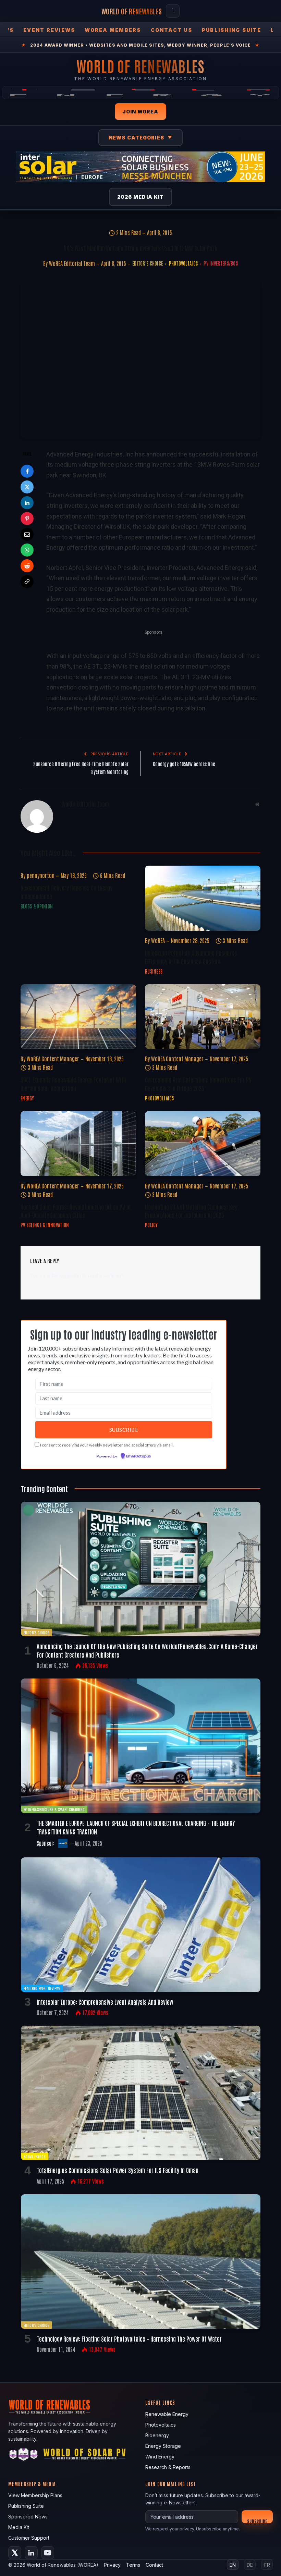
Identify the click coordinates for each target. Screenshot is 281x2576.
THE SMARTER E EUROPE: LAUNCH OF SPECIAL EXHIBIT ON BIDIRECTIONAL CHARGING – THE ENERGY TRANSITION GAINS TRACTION (136, 1827)
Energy (27, 1098)
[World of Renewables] (24, 2456)
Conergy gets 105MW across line (184, 764)
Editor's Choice (148, 263)
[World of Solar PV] (84, 2456)
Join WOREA (140, 112)
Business (154, 971)
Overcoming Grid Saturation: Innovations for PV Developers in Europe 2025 (198, 1084)
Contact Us (172, 30)
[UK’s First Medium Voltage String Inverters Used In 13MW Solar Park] (140, 360)
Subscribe (257, 2521)
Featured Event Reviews (42, 1988)
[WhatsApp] (27, 550)
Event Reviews (49, 30)
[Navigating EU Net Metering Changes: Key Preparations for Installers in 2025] (203, 1144)
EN (233, 2565)
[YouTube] (48, 2553)
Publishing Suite (231, 30)
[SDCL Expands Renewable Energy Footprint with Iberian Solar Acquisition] (78, 1017)
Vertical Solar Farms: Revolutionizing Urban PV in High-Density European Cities (76, 1211)
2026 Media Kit (141, 197)
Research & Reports (168, 2467)
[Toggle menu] (173, 11)
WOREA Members (113, 30)
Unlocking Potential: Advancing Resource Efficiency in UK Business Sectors (191, 957)
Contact (154, 2565)
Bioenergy (157, 2435)
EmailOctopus (138, 1456)
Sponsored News (28, 2517)
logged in (70, 1275)
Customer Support (29, 2538)
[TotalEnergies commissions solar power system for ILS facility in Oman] (141, 2093)
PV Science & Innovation (45, 1225)
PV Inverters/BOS (221, 263)
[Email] (27, 534)
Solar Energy (35, 2156)
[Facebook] (27, 471)
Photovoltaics (183, 263)
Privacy (112, 2565)
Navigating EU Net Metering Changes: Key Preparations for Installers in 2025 (191, 1211)
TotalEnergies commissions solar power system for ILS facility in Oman (118, 2170)
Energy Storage (163, 2446)
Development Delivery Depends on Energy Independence (66, 892)
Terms (133, 2565)
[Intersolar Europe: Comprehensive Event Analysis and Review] (141, 1925)
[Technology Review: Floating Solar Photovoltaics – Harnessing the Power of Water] (141, 2262)
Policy (151, 1225)
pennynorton (41, 875)
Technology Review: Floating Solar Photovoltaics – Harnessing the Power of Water (129, 2339)
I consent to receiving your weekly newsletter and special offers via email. (107, 1445)
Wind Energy (160, 2457)
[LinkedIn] (27, 503)
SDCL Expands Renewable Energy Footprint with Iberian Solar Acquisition (73, 1084)
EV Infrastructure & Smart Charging (54, 1809)
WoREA (158, 940)
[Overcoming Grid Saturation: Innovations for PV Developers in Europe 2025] (203, 1017)
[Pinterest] (27, 518)
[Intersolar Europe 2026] (140, 167)
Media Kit (19, 2527)
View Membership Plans (35, 2495)
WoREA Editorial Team (72, 263)
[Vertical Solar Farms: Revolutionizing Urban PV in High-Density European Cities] (78, 1144)
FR (267, 2565)
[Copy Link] (27, 582)
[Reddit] (27, 566)
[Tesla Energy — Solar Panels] (140, 93)
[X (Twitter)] (15, 2553)
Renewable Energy (167, 2414)
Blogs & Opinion (37, 906)
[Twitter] (27, 487)
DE (250, 2565)
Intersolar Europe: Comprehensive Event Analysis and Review (105, 2002)
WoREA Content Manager (53, 1059)
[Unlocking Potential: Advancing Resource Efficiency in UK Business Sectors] (203, 898)
